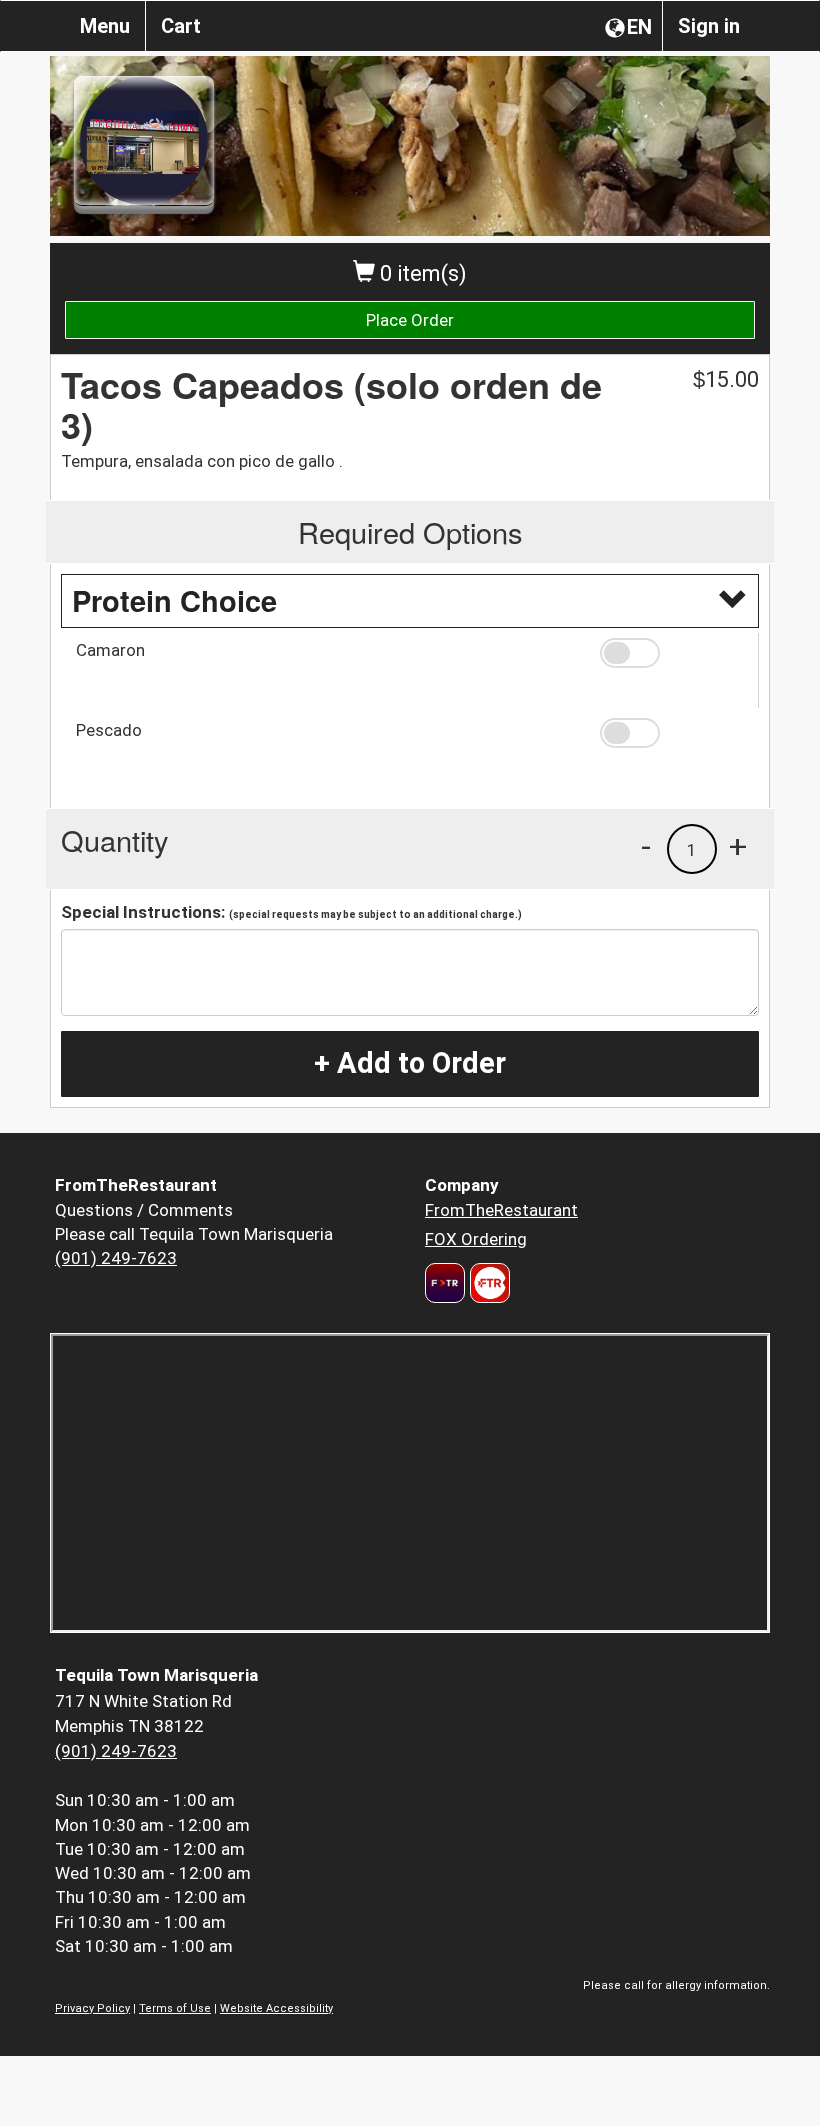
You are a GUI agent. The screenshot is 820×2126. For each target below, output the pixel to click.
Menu (105, 26)
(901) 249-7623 (116, 1258)
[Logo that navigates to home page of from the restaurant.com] (445, 1283)
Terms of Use (175, 2008)
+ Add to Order (410, 1063)
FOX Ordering (476, 1239)
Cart (181, 26)
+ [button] (738, 846)
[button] (672, 653)
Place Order (410, 320)
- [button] (646, 846)
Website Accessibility (276, 2008)
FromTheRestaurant (501, 1210)
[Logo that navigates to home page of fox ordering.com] (487, 1283)
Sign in (709, 26)
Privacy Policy (92, 2008)
